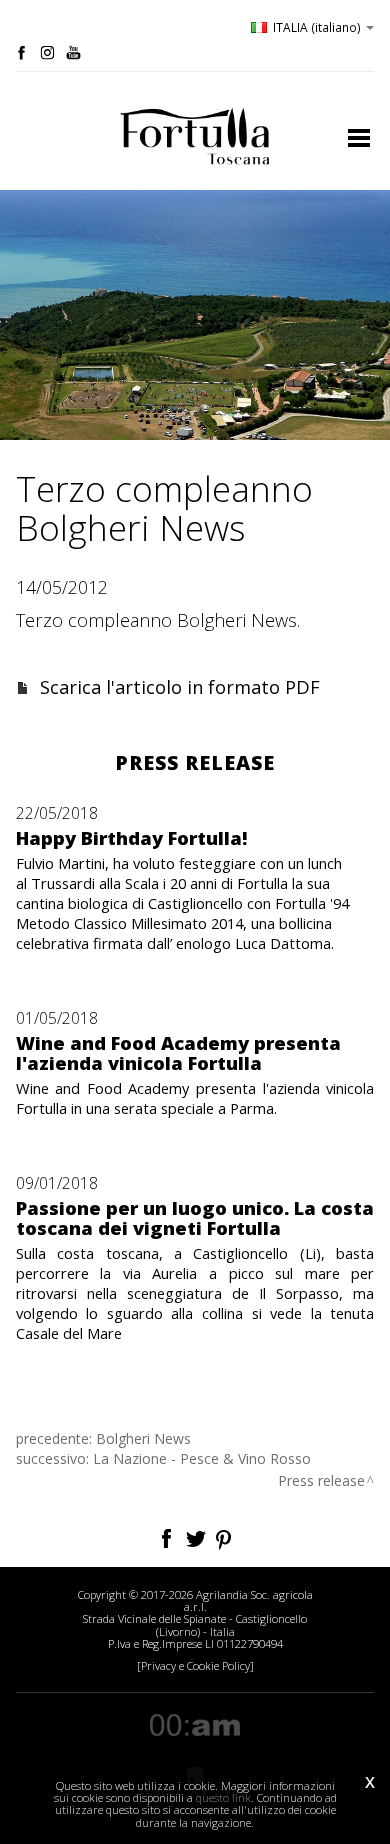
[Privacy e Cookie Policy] (195, 1666)
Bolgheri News (143, 1438)
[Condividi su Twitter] (197, 1536)
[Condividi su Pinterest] (224, 1536)
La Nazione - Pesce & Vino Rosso (202, 1458)
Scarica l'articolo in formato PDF (180, 687)
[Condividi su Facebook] (168, 1536)
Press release (321, 1480)
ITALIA (317, 27)
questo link (223, 1797)
